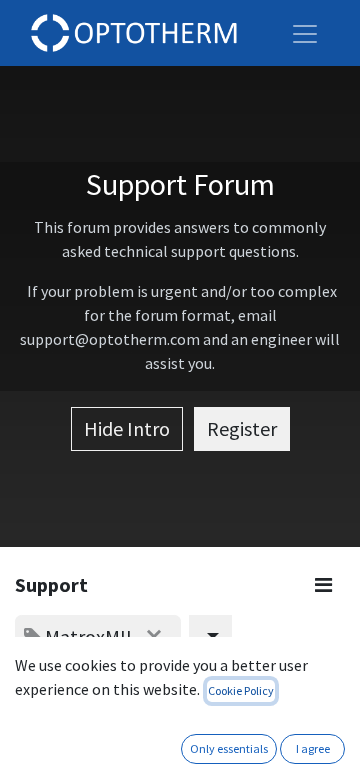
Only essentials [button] (229, 748)
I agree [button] (313, 748)
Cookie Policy (241, 690)
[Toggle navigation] (305, 33)
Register (242, 428)
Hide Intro (127, 428)
